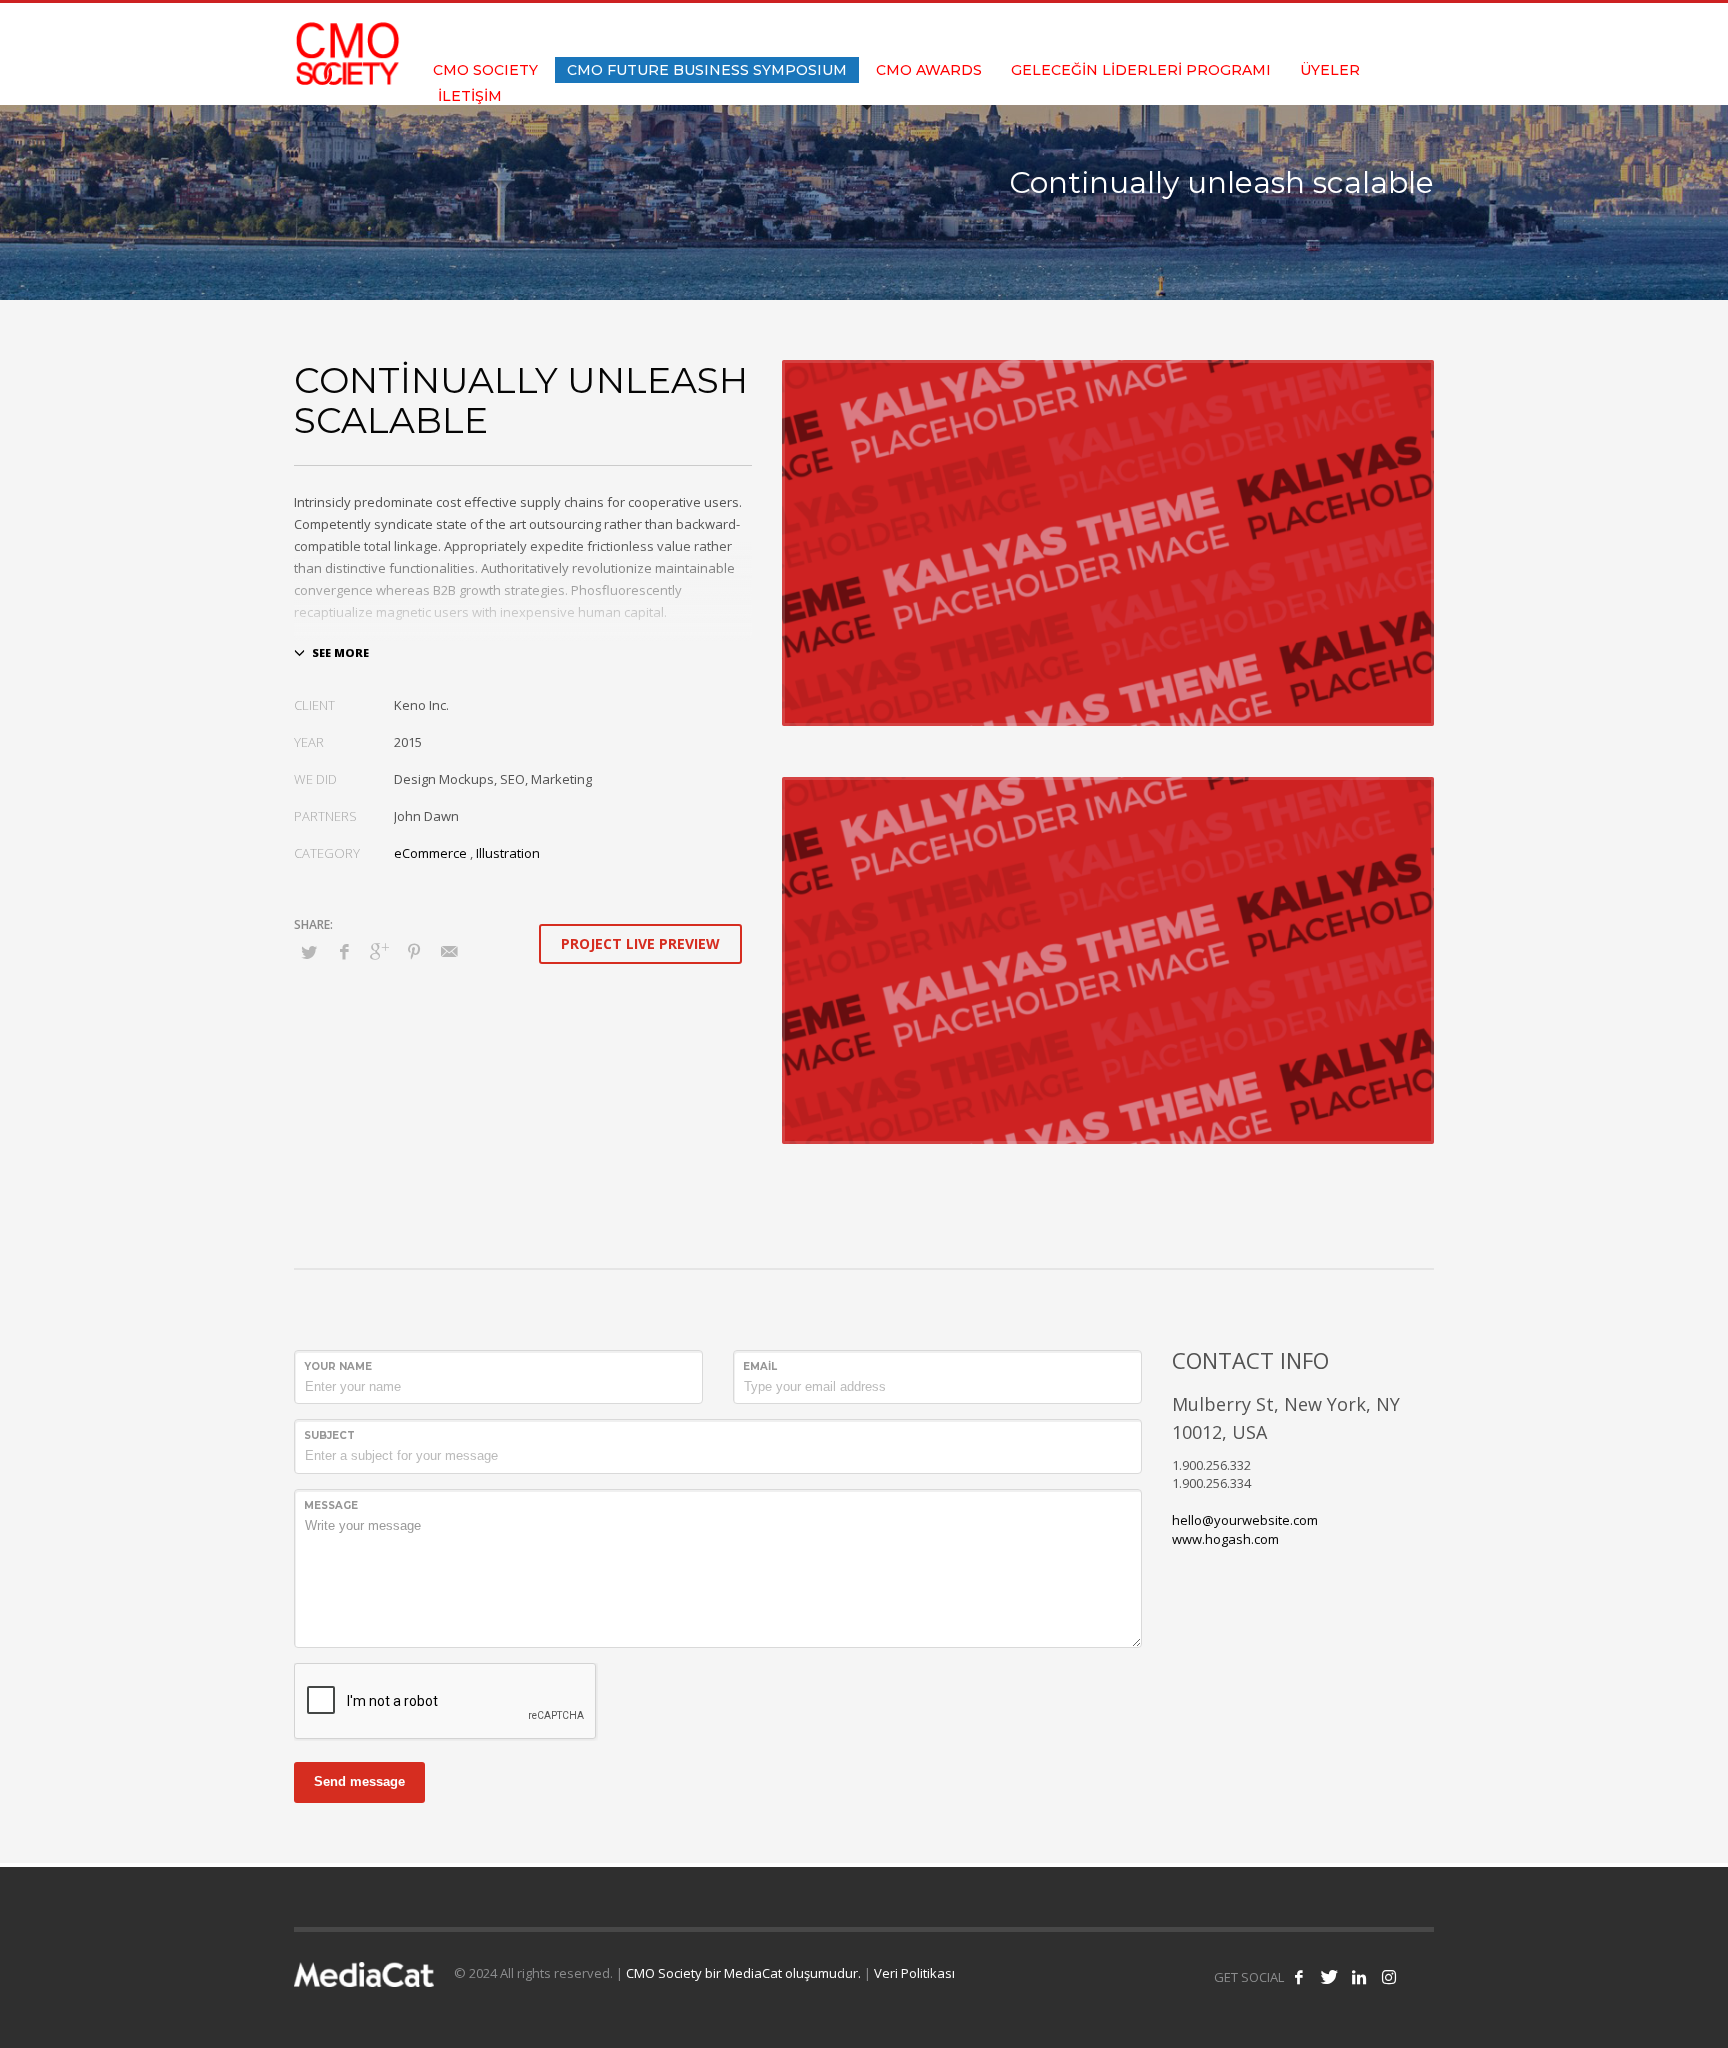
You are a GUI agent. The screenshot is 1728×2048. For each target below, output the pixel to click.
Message (331, 1505)
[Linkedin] (1389, 30)
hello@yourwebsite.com (1245, 1520)
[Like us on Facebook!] (1299, 1977)
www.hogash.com (1225, 1539)
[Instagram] (1419, 30)
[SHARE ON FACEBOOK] (344, 951)
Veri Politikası (914, 1973)
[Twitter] (1359, 30)
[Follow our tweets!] (1329, 1977)
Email (760, 1366)
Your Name (338, 1366)
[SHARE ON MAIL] (449, 951)
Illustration (508, 853)
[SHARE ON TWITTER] (309, 952)
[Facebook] (1329, 30)
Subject (329, 1435)
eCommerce (430, 853)
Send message (359, 1781)
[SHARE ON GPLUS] (379, 951)
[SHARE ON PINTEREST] (414, 951)
